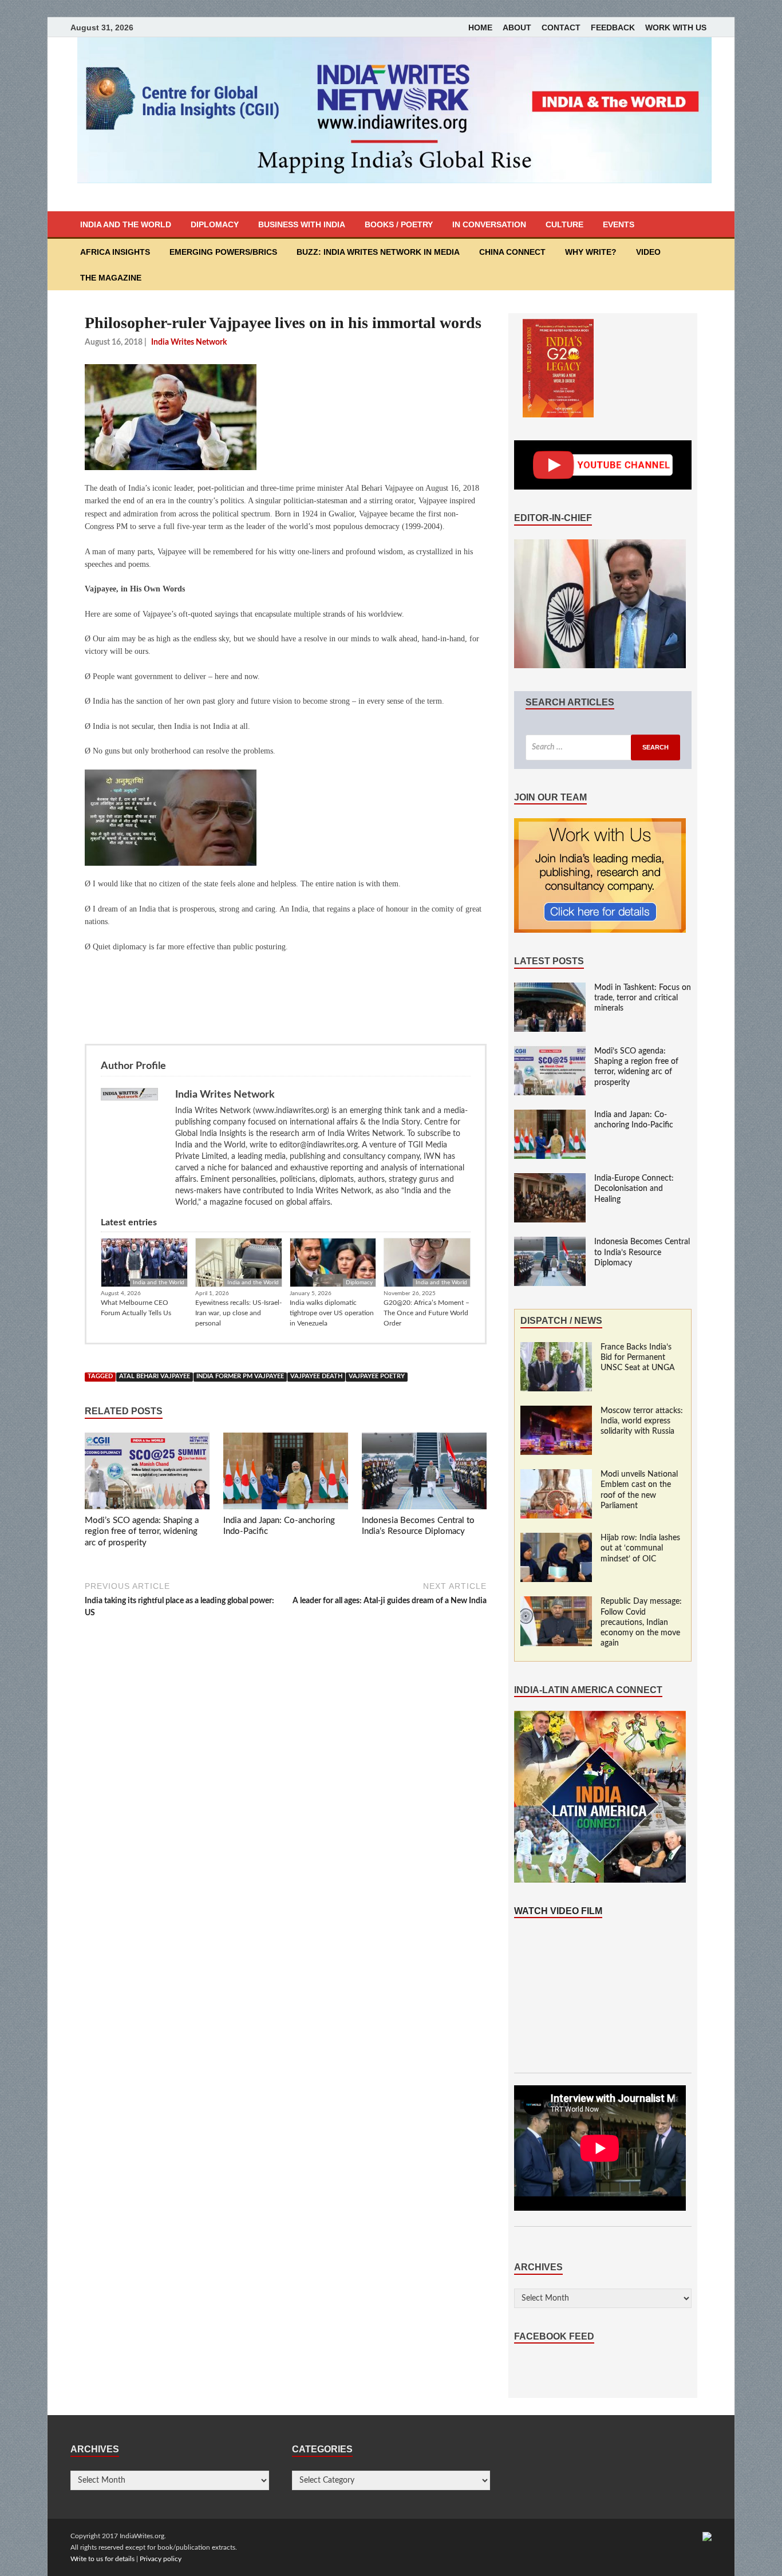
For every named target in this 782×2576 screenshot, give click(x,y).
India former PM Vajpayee (240, 1376)
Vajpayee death (316, 1376)
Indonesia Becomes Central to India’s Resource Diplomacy (642, 1252)
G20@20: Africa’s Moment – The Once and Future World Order (426, 1313)
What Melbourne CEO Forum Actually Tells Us (136, 1308)
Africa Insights (115, 252)
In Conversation (489, 224)
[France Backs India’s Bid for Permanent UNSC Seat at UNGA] (556, 1348)
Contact (561, 27)
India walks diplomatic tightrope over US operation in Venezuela (332, 1313)
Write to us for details (102, 2559)
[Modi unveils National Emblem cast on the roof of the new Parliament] (556, 1475)
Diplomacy (215, 224)
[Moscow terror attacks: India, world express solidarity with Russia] (556, 1411)
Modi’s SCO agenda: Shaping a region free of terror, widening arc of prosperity (142, 1532)
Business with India (302, 224)
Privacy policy (161, 2559)
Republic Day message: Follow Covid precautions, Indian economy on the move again (641, 1622)
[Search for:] (603, 747)
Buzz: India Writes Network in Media (378, 252)
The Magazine (111, 278)
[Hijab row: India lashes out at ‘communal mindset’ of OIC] (556, 1539)
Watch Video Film (558, 1911)
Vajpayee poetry (377, 1376)
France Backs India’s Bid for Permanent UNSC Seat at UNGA (638, 1358)
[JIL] (707, 2536)
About (517, 27)
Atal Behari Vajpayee (155, 1376)
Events (619, 224)
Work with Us (676, 27)
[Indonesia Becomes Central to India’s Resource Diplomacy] (424, 1473)
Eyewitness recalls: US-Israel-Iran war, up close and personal (238, 1313)
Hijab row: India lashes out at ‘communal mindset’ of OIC (640, 1548)
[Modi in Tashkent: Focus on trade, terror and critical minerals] (550, 988)
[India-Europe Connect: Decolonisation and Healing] (550, 1179)
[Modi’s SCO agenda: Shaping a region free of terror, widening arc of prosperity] (147, 1473)
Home (480, 27)
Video (648, 252)
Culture (564, 224)
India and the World (126, 224)
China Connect (512, 252)
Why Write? (591, 252)
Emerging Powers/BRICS (223, 252)
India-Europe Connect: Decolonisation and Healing (634, 1189)
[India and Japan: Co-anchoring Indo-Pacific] (286, 1473)
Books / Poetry (399, 224)
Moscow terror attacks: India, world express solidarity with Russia (642, 1421)
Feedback (613, 27)
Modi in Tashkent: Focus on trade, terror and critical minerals (643, 998)
